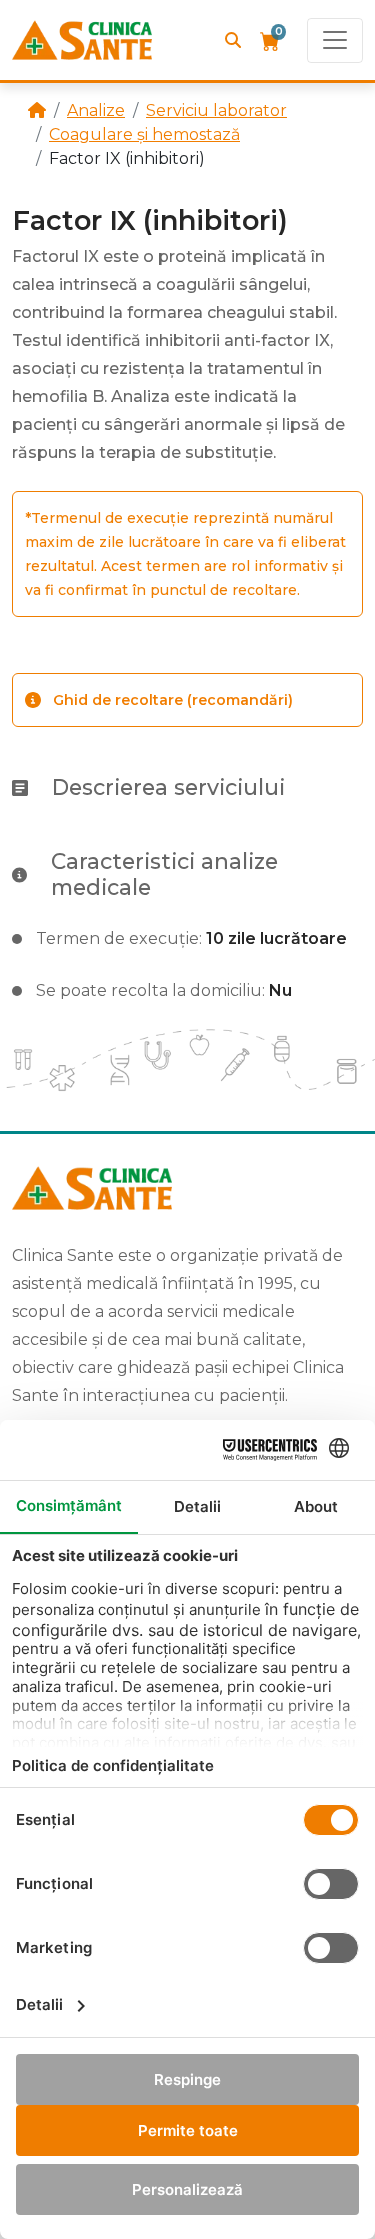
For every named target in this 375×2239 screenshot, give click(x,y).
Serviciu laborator (216, 110)
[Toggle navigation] (335, 40)
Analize (96, 110)
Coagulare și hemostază (144, 134)
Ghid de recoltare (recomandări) (173, 700)
